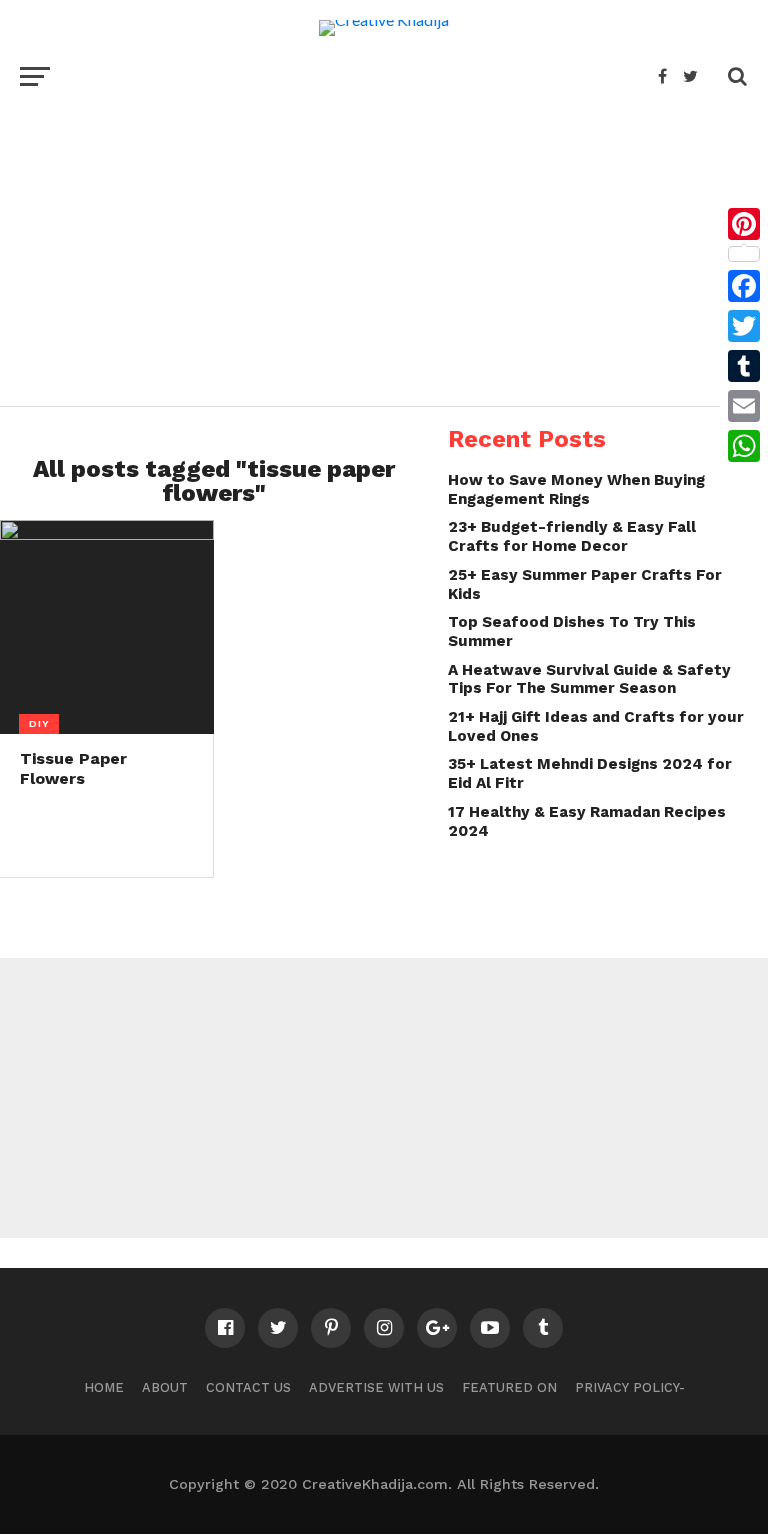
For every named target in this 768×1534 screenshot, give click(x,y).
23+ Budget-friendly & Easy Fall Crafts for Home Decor (572, 536)
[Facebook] (744, 286)
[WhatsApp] (744, 446)
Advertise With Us (376, 1387)
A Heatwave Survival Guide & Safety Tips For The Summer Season (589, 679)
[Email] (744, 406)
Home (104, 1387)
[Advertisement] (384, 246)
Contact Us (248, 1387)
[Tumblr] (744, 366)
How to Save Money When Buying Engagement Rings (576, 489)
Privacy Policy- (630, 1387)
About (165, 1387)
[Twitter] (744, 326)
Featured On (509, 1387)
